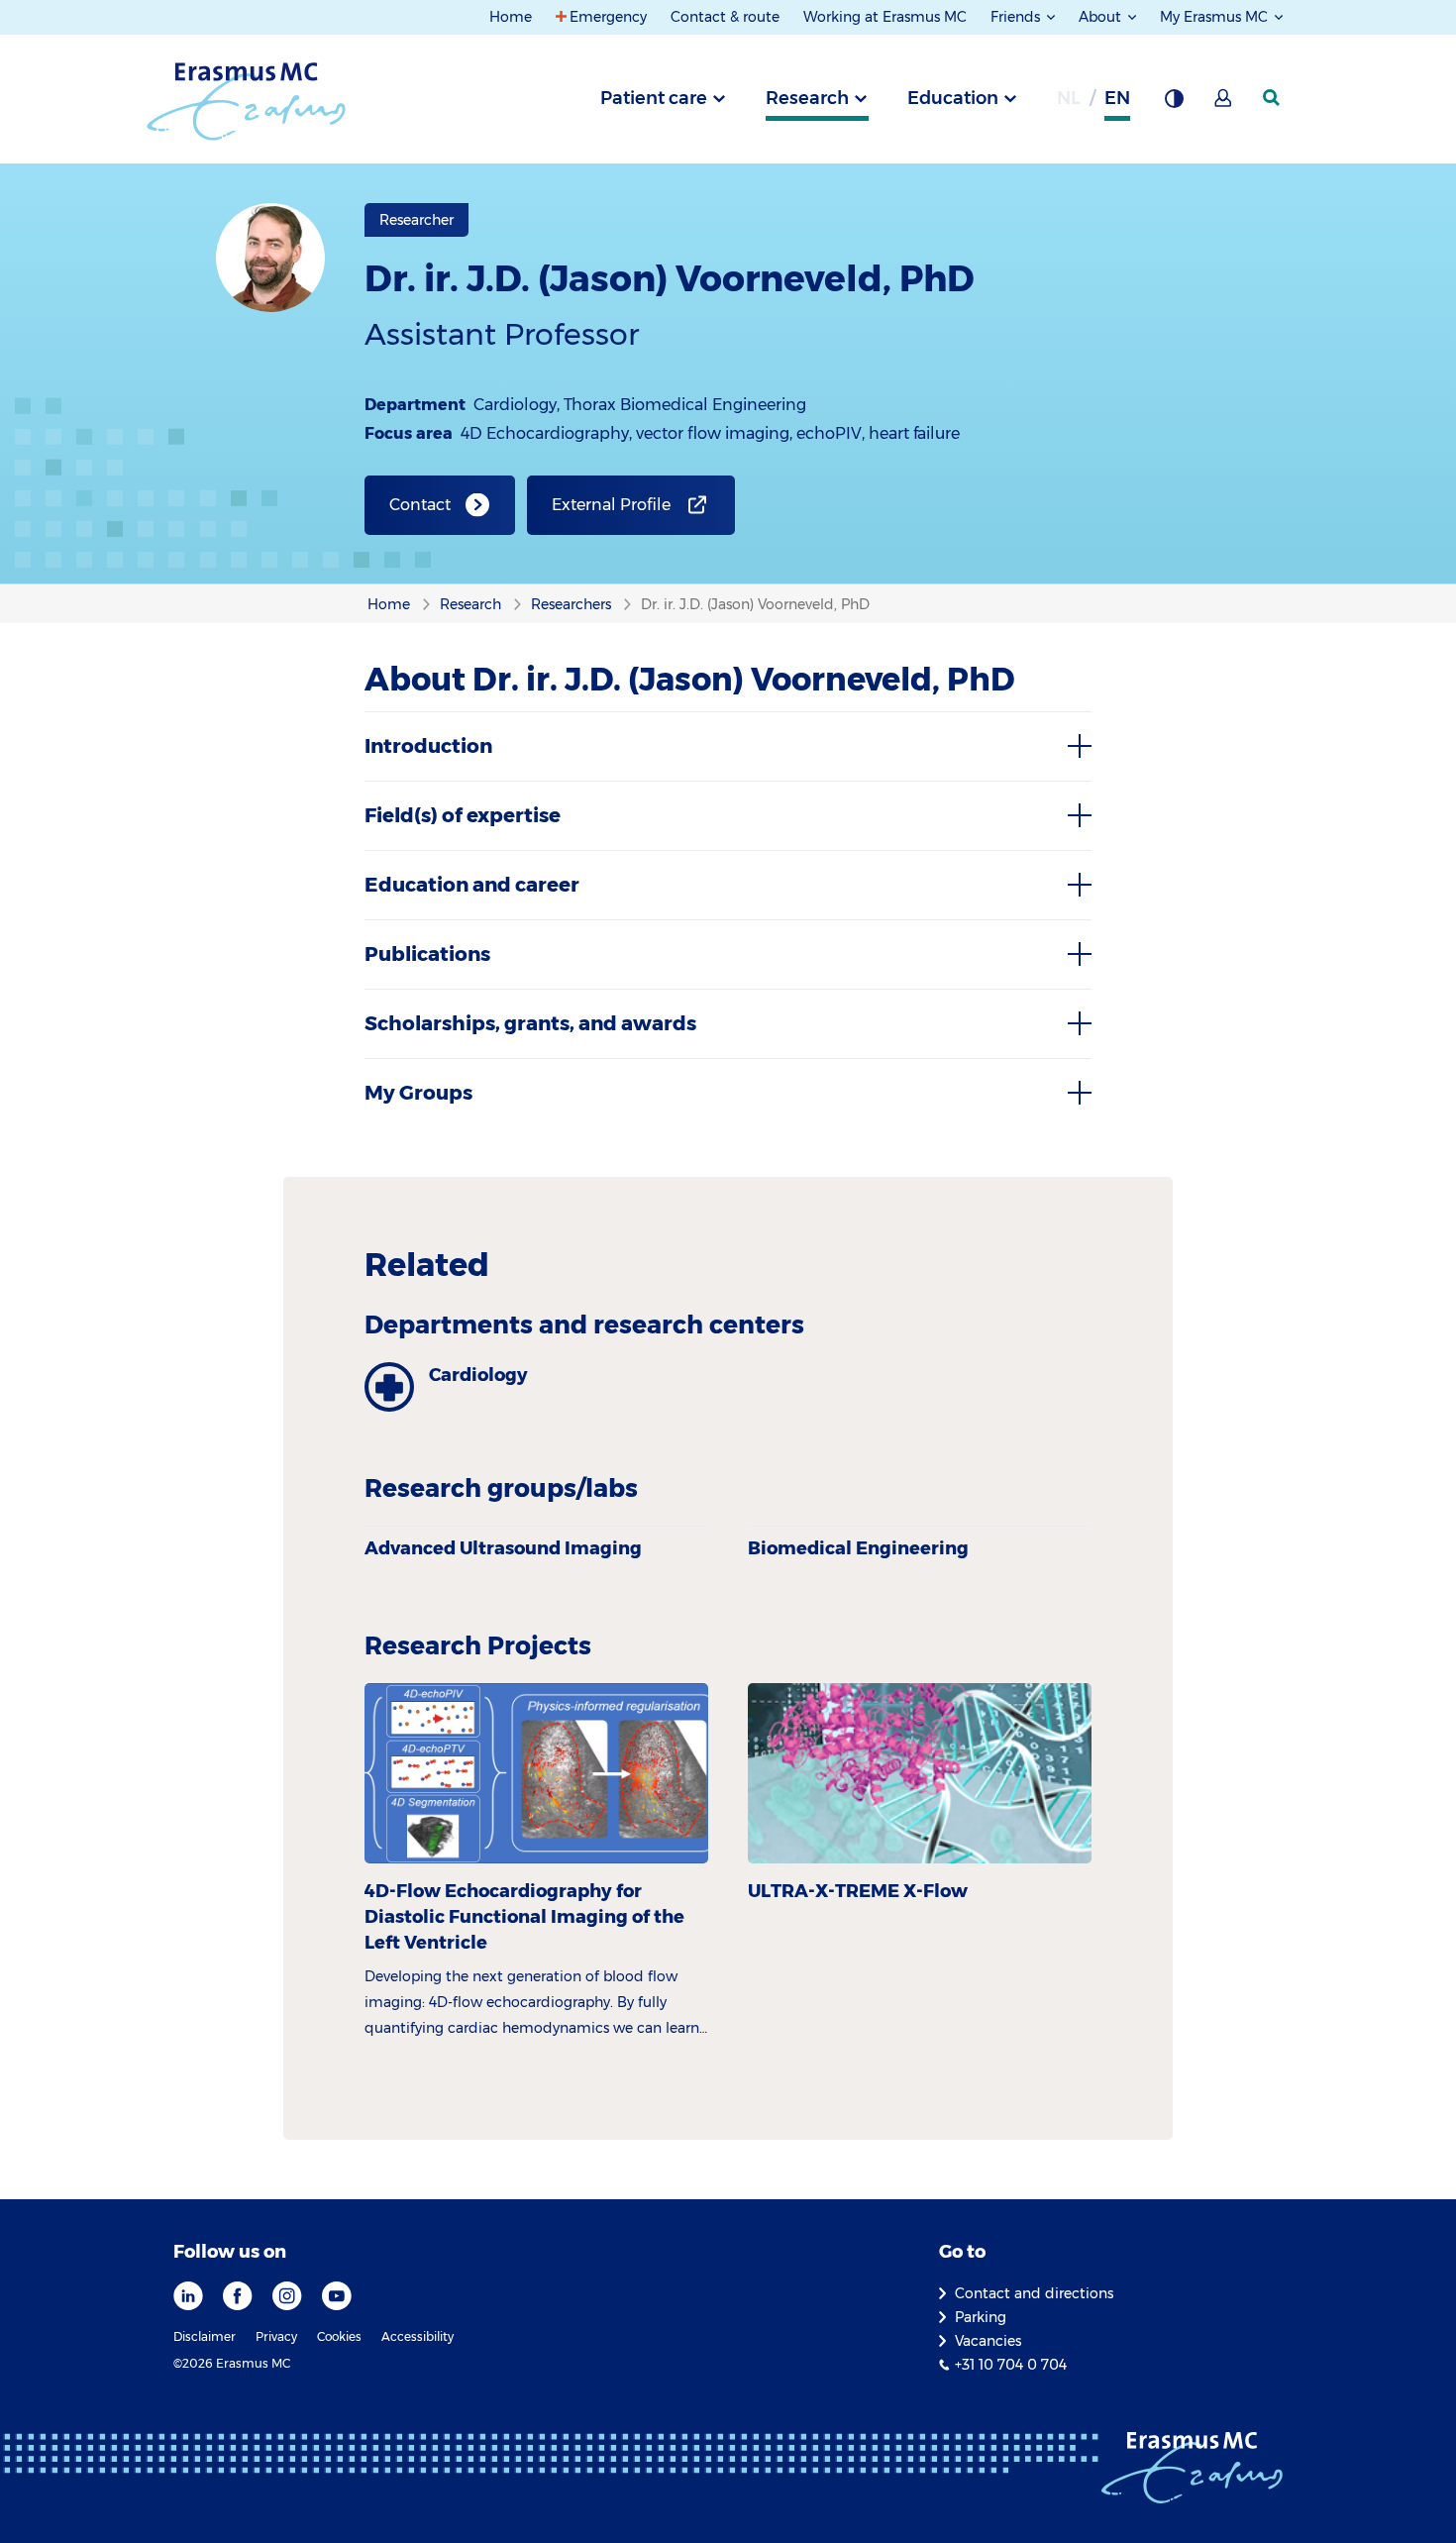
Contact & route (725, 17)
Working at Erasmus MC (885, 17)
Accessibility (417, 2336)
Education (953, 98)
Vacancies (988, 2341)
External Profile (611, 505)
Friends (1017, 17)
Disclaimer (205, 2336)
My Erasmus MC (1216, 17)
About (1102, 17)
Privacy (276, 2336)
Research (807, 98)
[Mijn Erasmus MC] (1224, 104)
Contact (420, 505)
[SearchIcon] (1273, 98)
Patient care (654, 98)
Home (511, 17)
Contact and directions (1034, 2293)
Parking (981, 2317)
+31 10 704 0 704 (1011, 2365)
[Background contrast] (1174, 104)
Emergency (608, 17)
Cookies (339, 2336)
